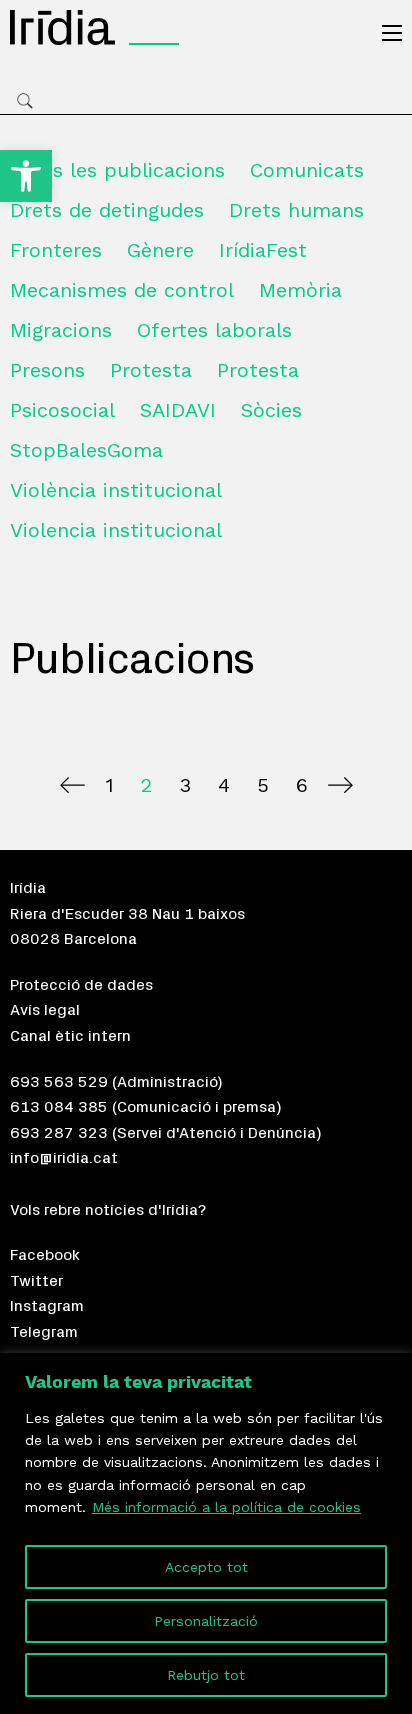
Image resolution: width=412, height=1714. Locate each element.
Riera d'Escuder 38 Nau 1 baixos (127, 914)
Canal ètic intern (70, 1036)
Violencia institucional (116, 530)
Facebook (45, 1255)
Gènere (160, 250)
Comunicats (307, 170)
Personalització (206, 1621)
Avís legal (45, 1010)
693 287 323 (59, 1133)
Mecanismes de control (122, 290)
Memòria (300, 290)
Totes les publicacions (117, 170)
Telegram (44, 1332)
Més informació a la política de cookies (226, 1507)
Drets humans (296, 210)
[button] (26, 176)
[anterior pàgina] (72, 785)
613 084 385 (59, 1107)
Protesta (151, 370)
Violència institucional (116, 490)
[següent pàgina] (340, 785)
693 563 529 (59, 1082)
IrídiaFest (263, 250)
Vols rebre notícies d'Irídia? (108, 1210)
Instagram (47, 1306)
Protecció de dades (81, 985)
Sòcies (271, 410)
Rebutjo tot (206, 1675)
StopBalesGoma (86, 450)
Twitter (36, 1281)
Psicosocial (62, 410)
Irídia (28, 888)
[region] (206, 1533)
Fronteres (56, 250)
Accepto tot (206, 1567)
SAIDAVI (178, 410)
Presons (47, 370)
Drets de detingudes (107, 210)
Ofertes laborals (214, 330)
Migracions (61, 330)
